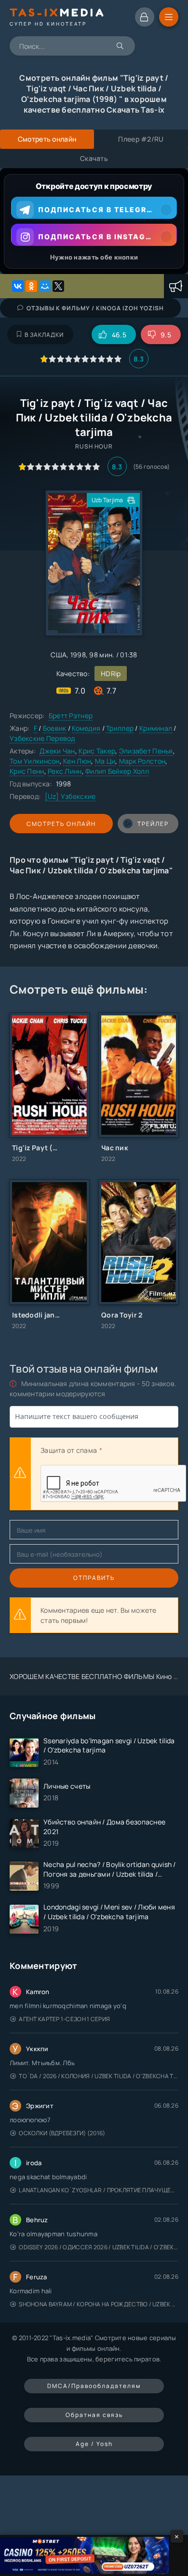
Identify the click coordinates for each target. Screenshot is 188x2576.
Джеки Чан (57, 751)
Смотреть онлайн (61, 824)
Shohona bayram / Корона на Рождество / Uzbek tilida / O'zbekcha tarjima (99, 2304)
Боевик (55, 728)
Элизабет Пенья (146, 751)
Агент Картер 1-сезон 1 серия (64, 2019)
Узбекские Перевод (42, 738)
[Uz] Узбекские (70, 796)
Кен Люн (77, 761)
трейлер (153, 824)
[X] (58, 286)
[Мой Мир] (45, 286)
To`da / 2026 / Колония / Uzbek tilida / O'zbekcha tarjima (99, 2076)
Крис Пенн (27, 771)
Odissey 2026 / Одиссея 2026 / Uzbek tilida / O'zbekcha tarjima (99, 2247)
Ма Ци (105, 761)
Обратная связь (94, 2415)
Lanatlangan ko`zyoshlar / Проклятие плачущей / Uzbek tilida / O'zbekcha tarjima (99, 2190)
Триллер (120, 728)
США (59, 655)
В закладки (44, 335)
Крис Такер (97, 751)
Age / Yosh (94, 2444)
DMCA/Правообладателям (94, 2386)
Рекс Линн (65, 771)
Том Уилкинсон (35, 761)
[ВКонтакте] (18, 286)
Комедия (86, 728)
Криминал (156, 728)
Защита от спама (69, 1450)
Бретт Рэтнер (71, 716)
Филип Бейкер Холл (117, 771)
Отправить (94, 1578)
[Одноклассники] (31, 286)
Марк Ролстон (142, 761)
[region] (94, 221)
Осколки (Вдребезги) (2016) (62, 2133)
